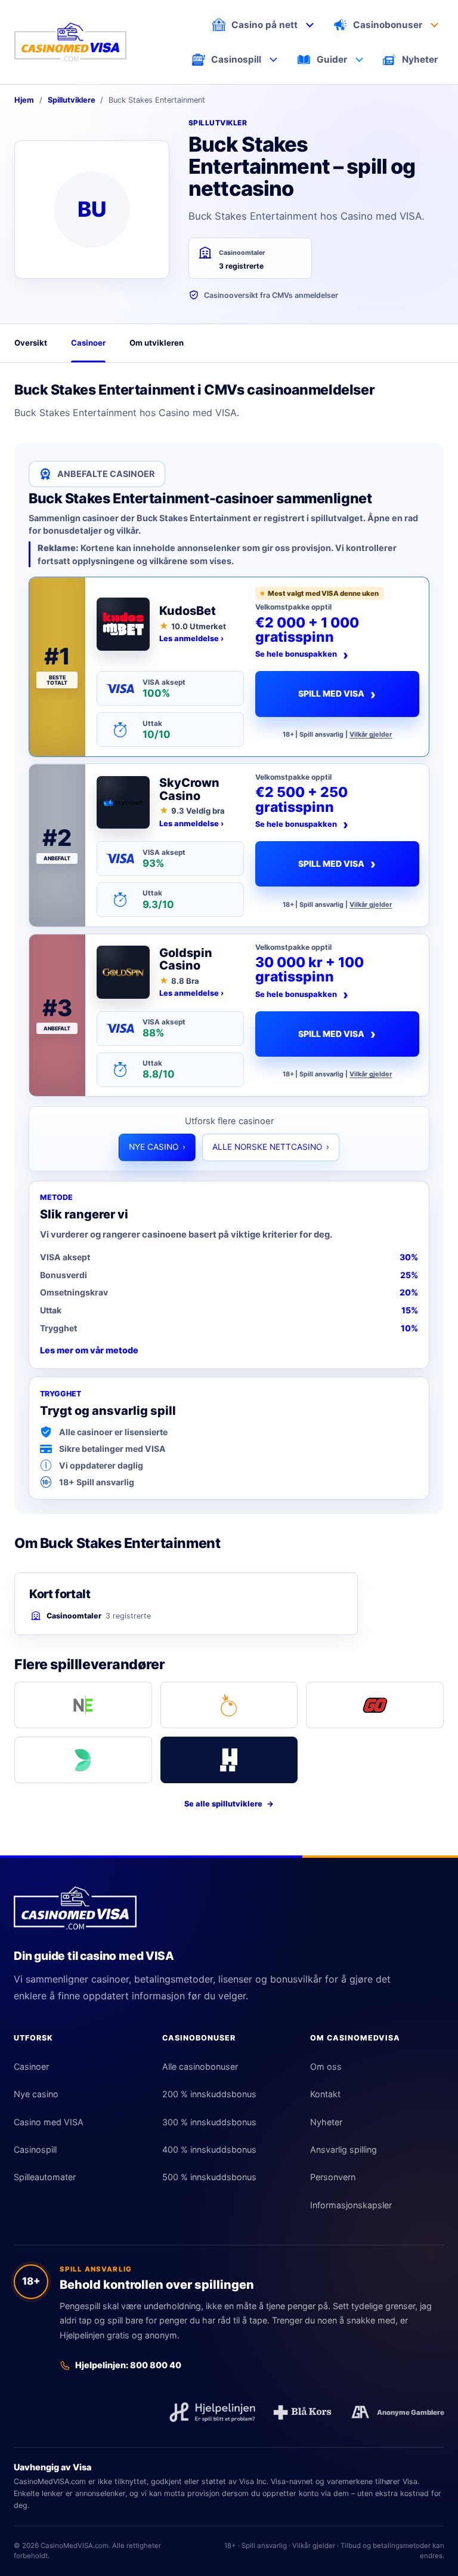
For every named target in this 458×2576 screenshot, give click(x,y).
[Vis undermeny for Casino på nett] (310, 24)
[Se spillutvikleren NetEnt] (83, 1705)
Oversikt (31, 343)
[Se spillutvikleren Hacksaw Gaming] (229, 1760)
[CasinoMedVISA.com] (70, 42)
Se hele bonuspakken (302, 655)
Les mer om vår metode (89, 1350)
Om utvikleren (157, 343)
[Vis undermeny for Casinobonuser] (434, 24)
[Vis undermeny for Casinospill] (274, 60)
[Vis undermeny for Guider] (359, 60)
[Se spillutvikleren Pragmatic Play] (229, 1705)
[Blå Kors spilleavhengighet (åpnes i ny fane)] (302, 2412)
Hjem (24, 100)
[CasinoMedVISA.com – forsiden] (75, 1908)
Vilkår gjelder (371, 735)
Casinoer (88, 343)
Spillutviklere (72, 100)
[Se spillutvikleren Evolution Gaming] (83, 1760)
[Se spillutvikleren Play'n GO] (375, 1705)
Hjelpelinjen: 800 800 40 (128, 2365)
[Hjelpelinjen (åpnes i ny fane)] (212, 2412)
